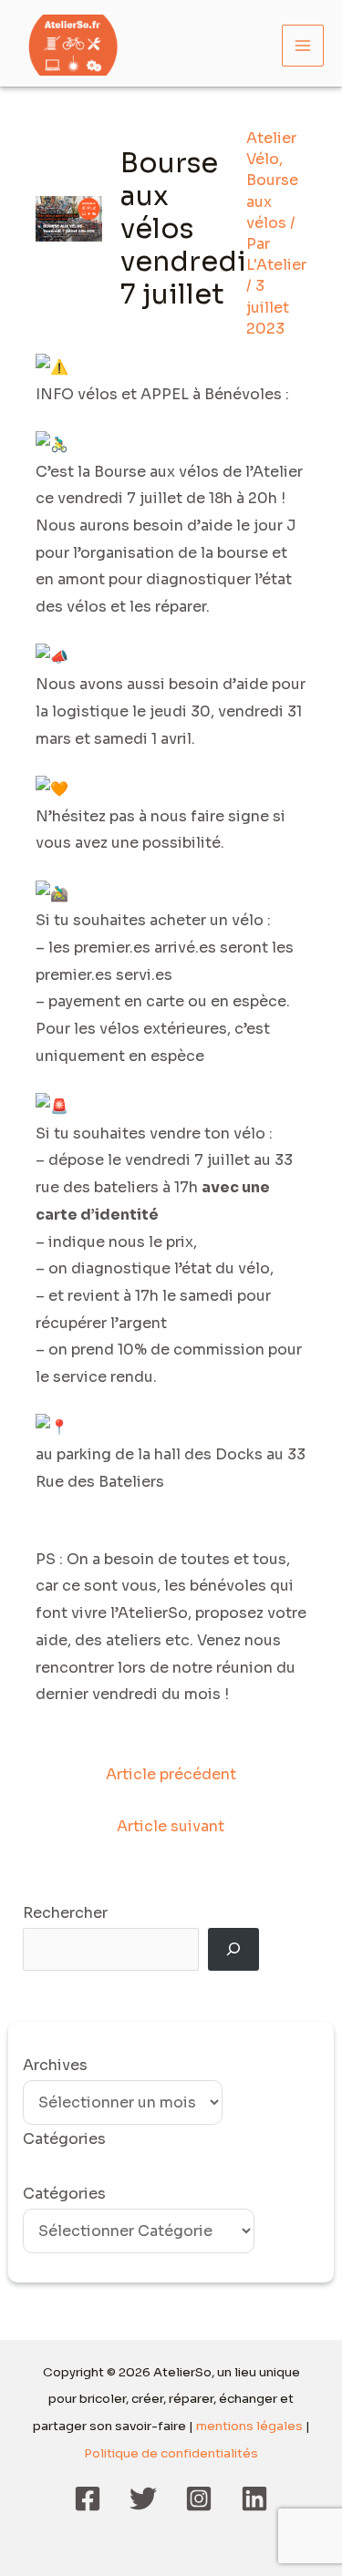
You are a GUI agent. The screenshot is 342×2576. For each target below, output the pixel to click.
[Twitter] (143, 2499)
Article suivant (171, 1826)
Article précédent (171, 1774)
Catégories (64, 2194)
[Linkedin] (254, 2499)
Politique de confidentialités (171, 2453)
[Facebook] (88, 2499)
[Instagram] (199, 2499)
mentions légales (249, 2426)
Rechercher (65, 1913)
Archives (55, 2065)
